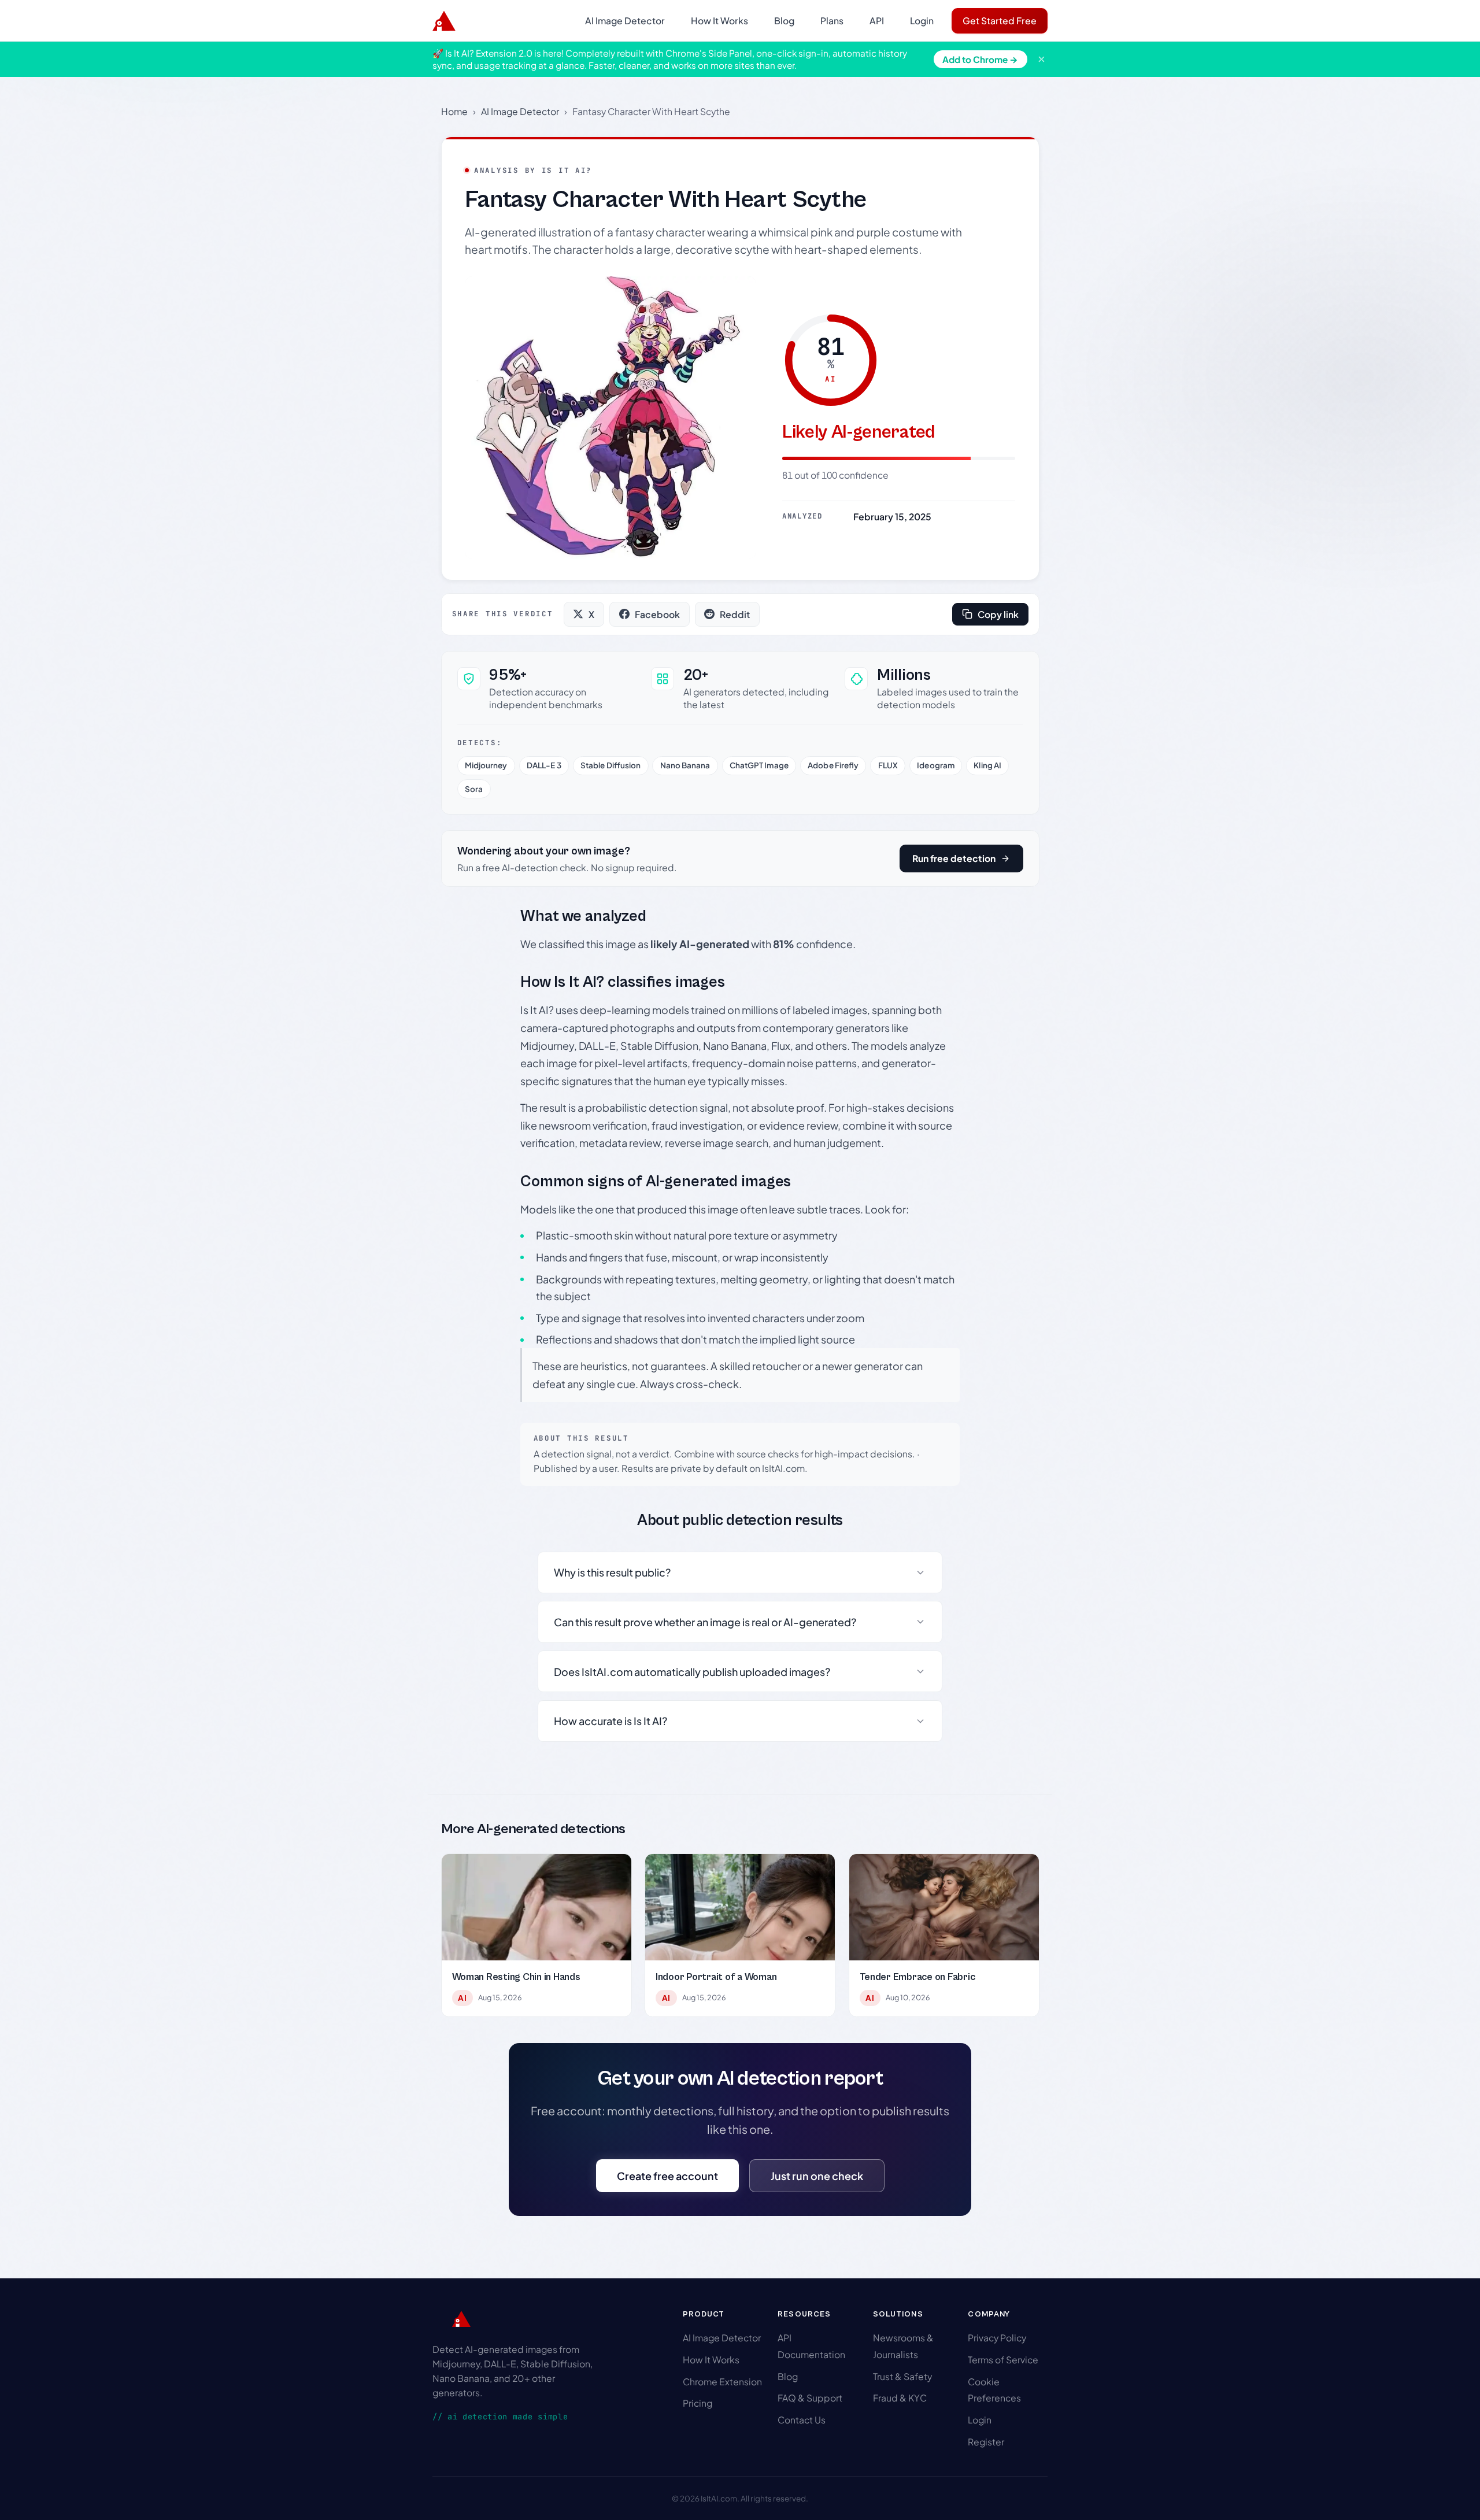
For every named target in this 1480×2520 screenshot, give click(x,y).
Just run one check (817, 2176)
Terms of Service (1003, 2360)
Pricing (698, 2403)
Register (986, 2442)
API (877, 21)
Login (922, 21)
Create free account (667, 2176)
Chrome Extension (722, 2382)
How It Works (719, 21)
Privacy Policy (997, 2338)
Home (454, 111)
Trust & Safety (902, 2376)
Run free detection (954, 858)
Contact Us (802, 2420)
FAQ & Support (810, 2398)
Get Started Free (1000, 21)
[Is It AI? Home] (444, 21)
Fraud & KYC (900, 2398)
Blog (784, 21)
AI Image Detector (625, 21)
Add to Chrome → (980, 59)
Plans (832, 21)
